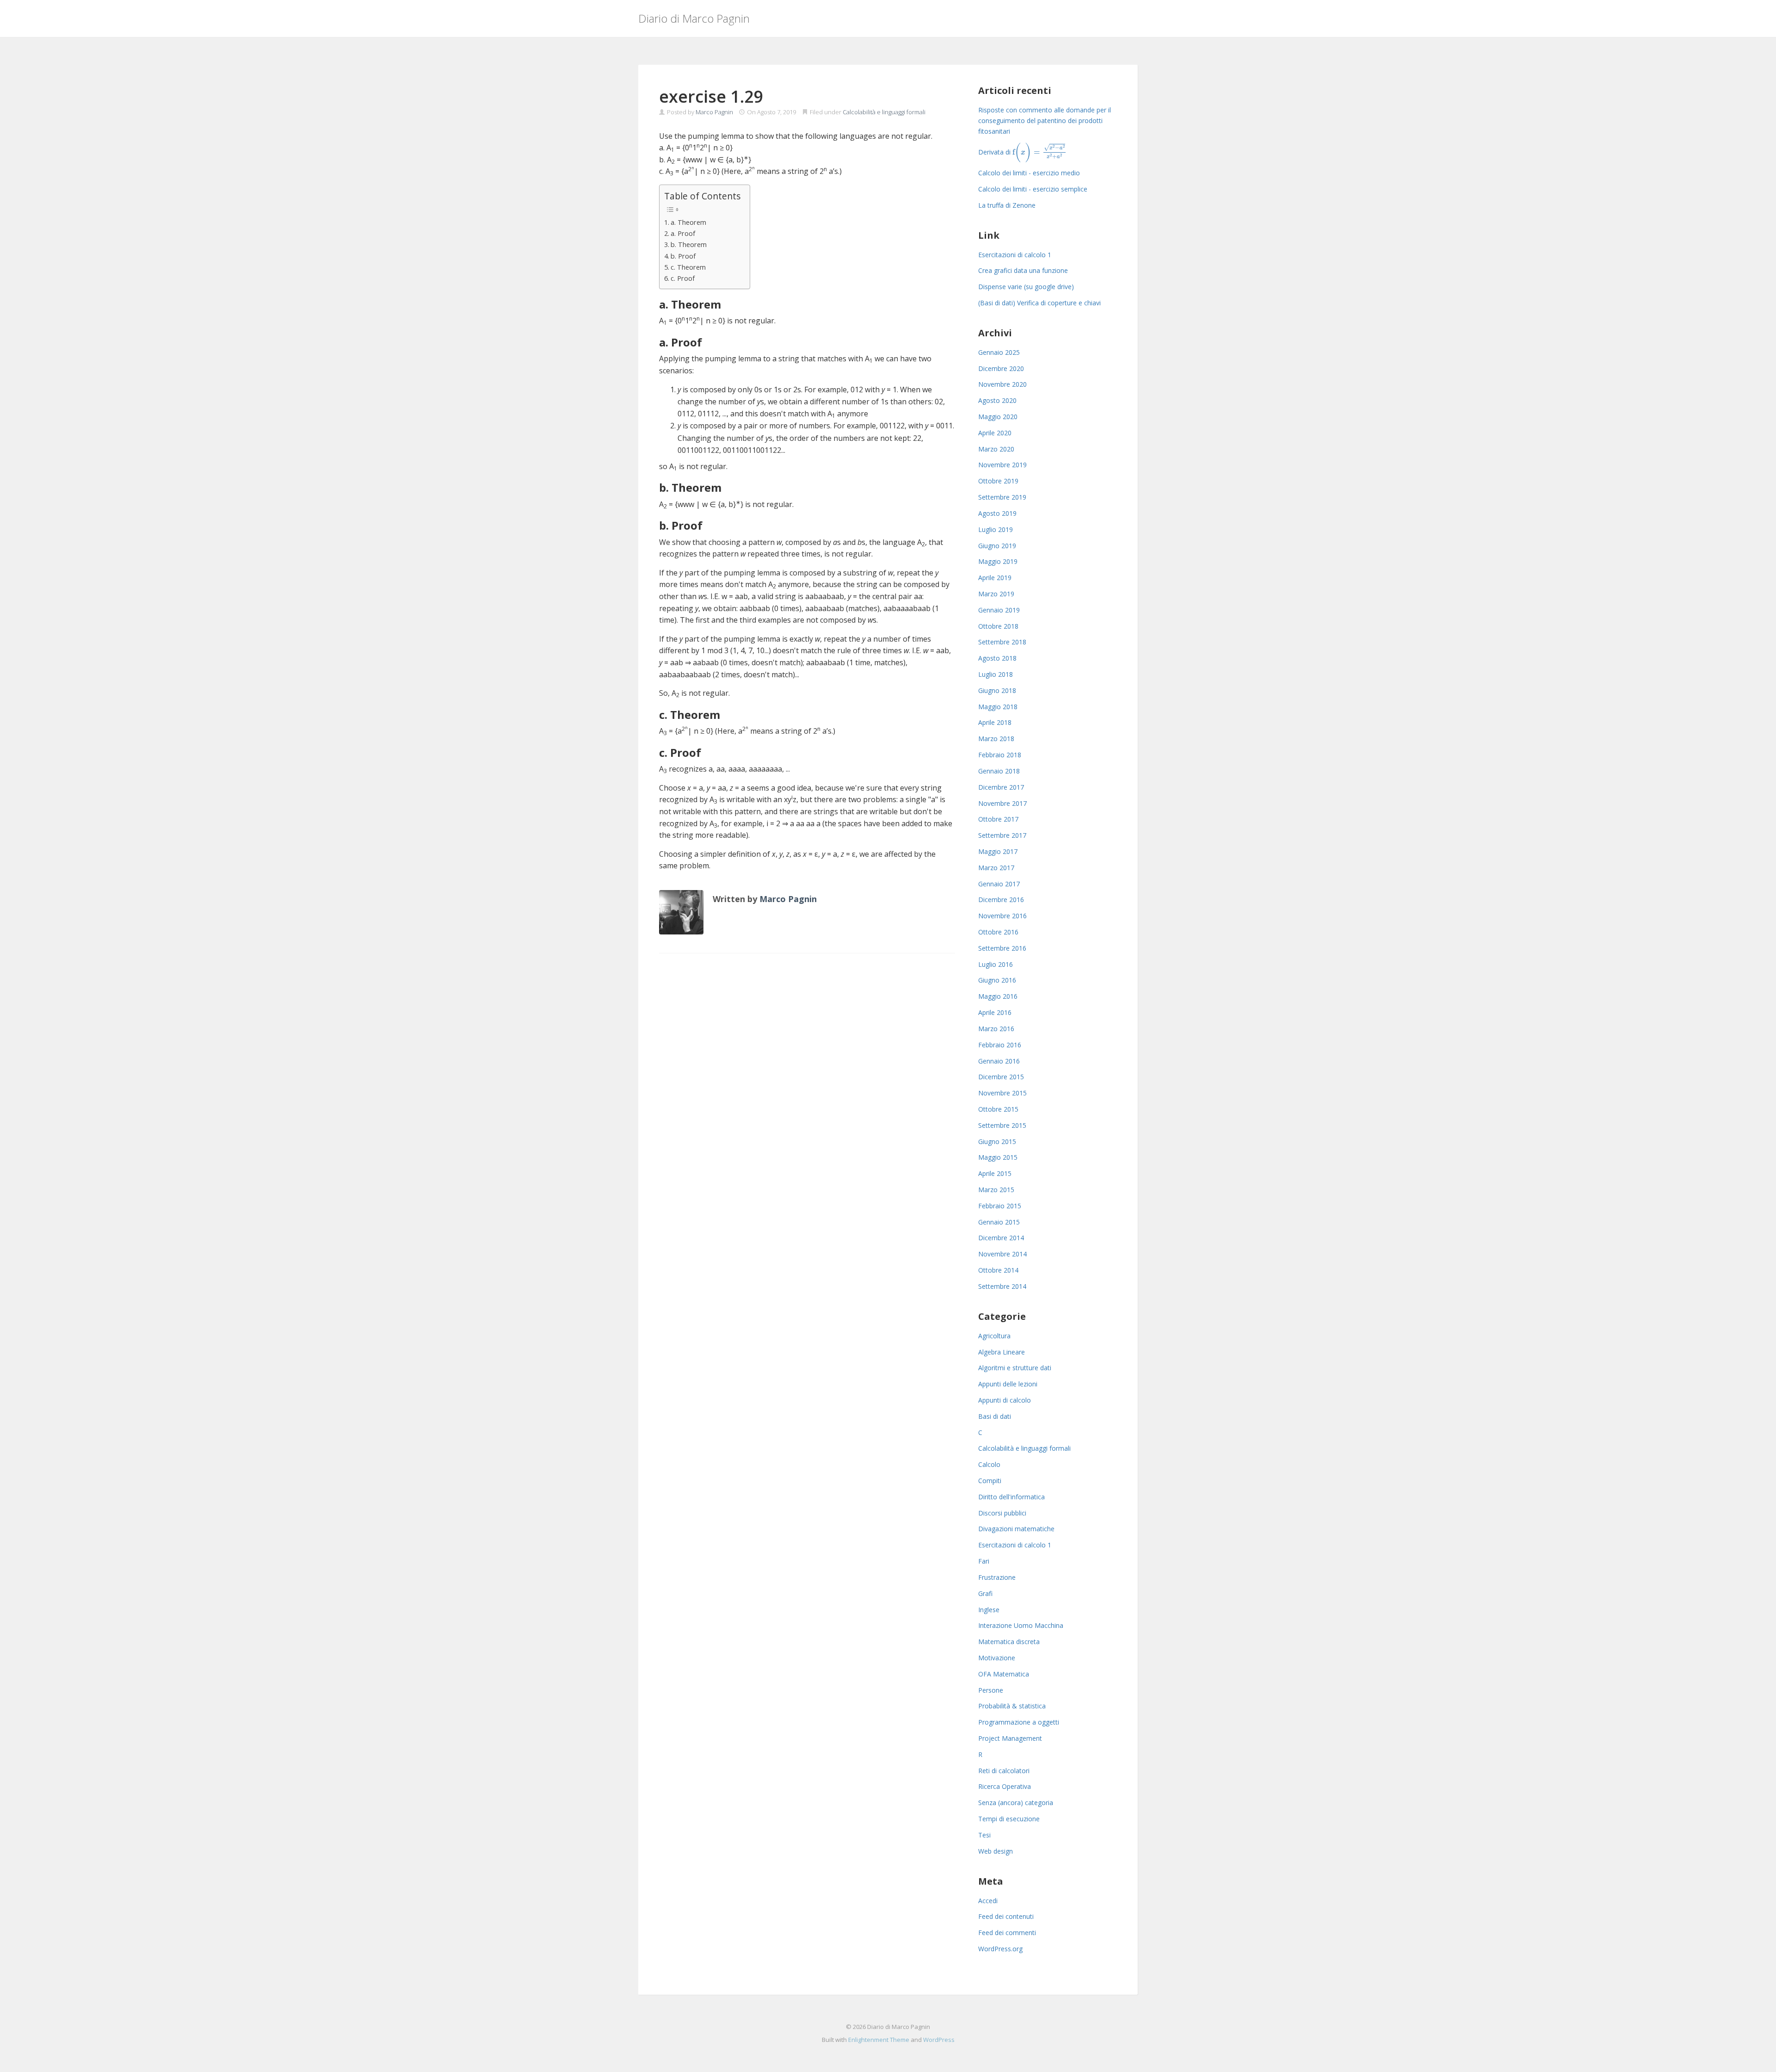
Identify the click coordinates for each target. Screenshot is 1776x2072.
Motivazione (997, 1658)
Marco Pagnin (714, 112)
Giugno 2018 (997, 690)
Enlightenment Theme (879, 2040)
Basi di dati (995, 1416)
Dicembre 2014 (1001, 1238)
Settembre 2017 (1002, 835)
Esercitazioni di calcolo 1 (1015, 1545)
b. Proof (683, 256)
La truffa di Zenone (1007, 205)
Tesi (984, 1835)
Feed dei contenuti (1006, 1916)
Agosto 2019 (997, 513)
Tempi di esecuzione (1009, 1819)
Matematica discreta (1009, 1642)
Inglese (989, 1610)
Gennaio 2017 (999, 884)
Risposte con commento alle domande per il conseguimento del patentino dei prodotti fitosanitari (1045, 121)
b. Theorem (689, 244)
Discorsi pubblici (1002, 1513)
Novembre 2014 (1002, 1254)
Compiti (990, 1481)
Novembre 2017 (1002, 803)
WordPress (939, 2040)
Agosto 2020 (997, 400)
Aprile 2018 (995, 722)
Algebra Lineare (1002, 1352)
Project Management (1010, 1738)
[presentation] (1039, 152)
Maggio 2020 (998, 417)
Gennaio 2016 (999, 1061)
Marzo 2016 (996, 1029)
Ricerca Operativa (1005, 1786)
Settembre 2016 (1002, 948)
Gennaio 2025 (999, 352)
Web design (996, 1851)
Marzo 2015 (996, 1190)
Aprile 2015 (995, 1173)
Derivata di (1021, 152)
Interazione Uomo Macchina (1021, 1625)
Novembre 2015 (1002, 1093)
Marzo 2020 (996, 449)
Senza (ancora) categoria (1016, 1803)
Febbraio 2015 (1000, 1206)
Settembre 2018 (1002, 642)
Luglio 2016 (996, 964)
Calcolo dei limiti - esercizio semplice (1033, 189)
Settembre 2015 (1002, 1125)
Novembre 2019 (1002, 465)
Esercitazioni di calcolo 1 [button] (1015, 255)
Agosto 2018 (997, 658)
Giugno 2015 (997, 1141)
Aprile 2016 (995, 1012)
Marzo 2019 (996, 594)
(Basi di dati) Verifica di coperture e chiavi (1039, 303)
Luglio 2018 (996, 674)
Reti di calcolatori (1004, 1771)
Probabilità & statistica (1012, 1706)
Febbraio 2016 (1000, 1045)
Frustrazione (997, 1577)
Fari (984, 1561)
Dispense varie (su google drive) (1026, 287)
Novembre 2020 (1002, 384)
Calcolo (989, 1464)
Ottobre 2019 (998, 481)
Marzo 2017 (996, 868)
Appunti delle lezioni (1008, 1384)
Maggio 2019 (998, 561)
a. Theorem (688, 222)
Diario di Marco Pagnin (694, 18)
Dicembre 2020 (1001, 368)
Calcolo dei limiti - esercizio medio (1029, 173)
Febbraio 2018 (1000, 755)
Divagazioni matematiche (1016, 1529)
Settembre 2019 (1002, 497)
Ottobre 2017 (998, 819)
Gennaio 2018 (999, 771)
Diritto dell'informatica (1011, 1497)
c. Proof (683, 278)
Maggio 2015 (998, 1157)
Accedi (988, 1901)
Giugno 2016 (997, 980)
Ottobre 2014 (998, 1270)
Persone (991, 1690)
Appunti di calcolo (1005, 1400)
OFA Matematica (1004, 1674)
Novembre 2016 (1002, 916)
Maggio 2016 (998, 996)
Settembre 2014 (1002, 1286)
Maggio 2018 (998, 707)
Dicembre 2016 (1001, 900)
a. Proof (683, 233)
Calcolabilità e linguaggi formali (884, 112)
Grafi (985, 1593)
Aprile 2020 (995, 433)
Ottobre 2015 (998, 1109)
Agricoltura (994, 1336)
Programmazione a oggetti (1019, 1722)
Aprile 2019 (995, 578)
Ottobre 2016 (998, 932)
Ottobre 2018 (998, 626)
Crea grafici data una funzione (1023, 270)
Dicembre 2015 (1001, 1077)
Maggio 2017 (998, 851)
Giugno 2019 (997, 546)
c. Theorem (688, 267)
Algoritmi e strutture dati (1015, 1368)
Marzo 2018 (996, 739)
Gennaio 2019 (999, 610)
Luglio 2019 (996, 529)
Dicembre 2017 (1001, 787)
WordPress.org (1000, 1949)
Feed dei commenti (1007, 1933)
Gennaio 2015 (999, 1222)
